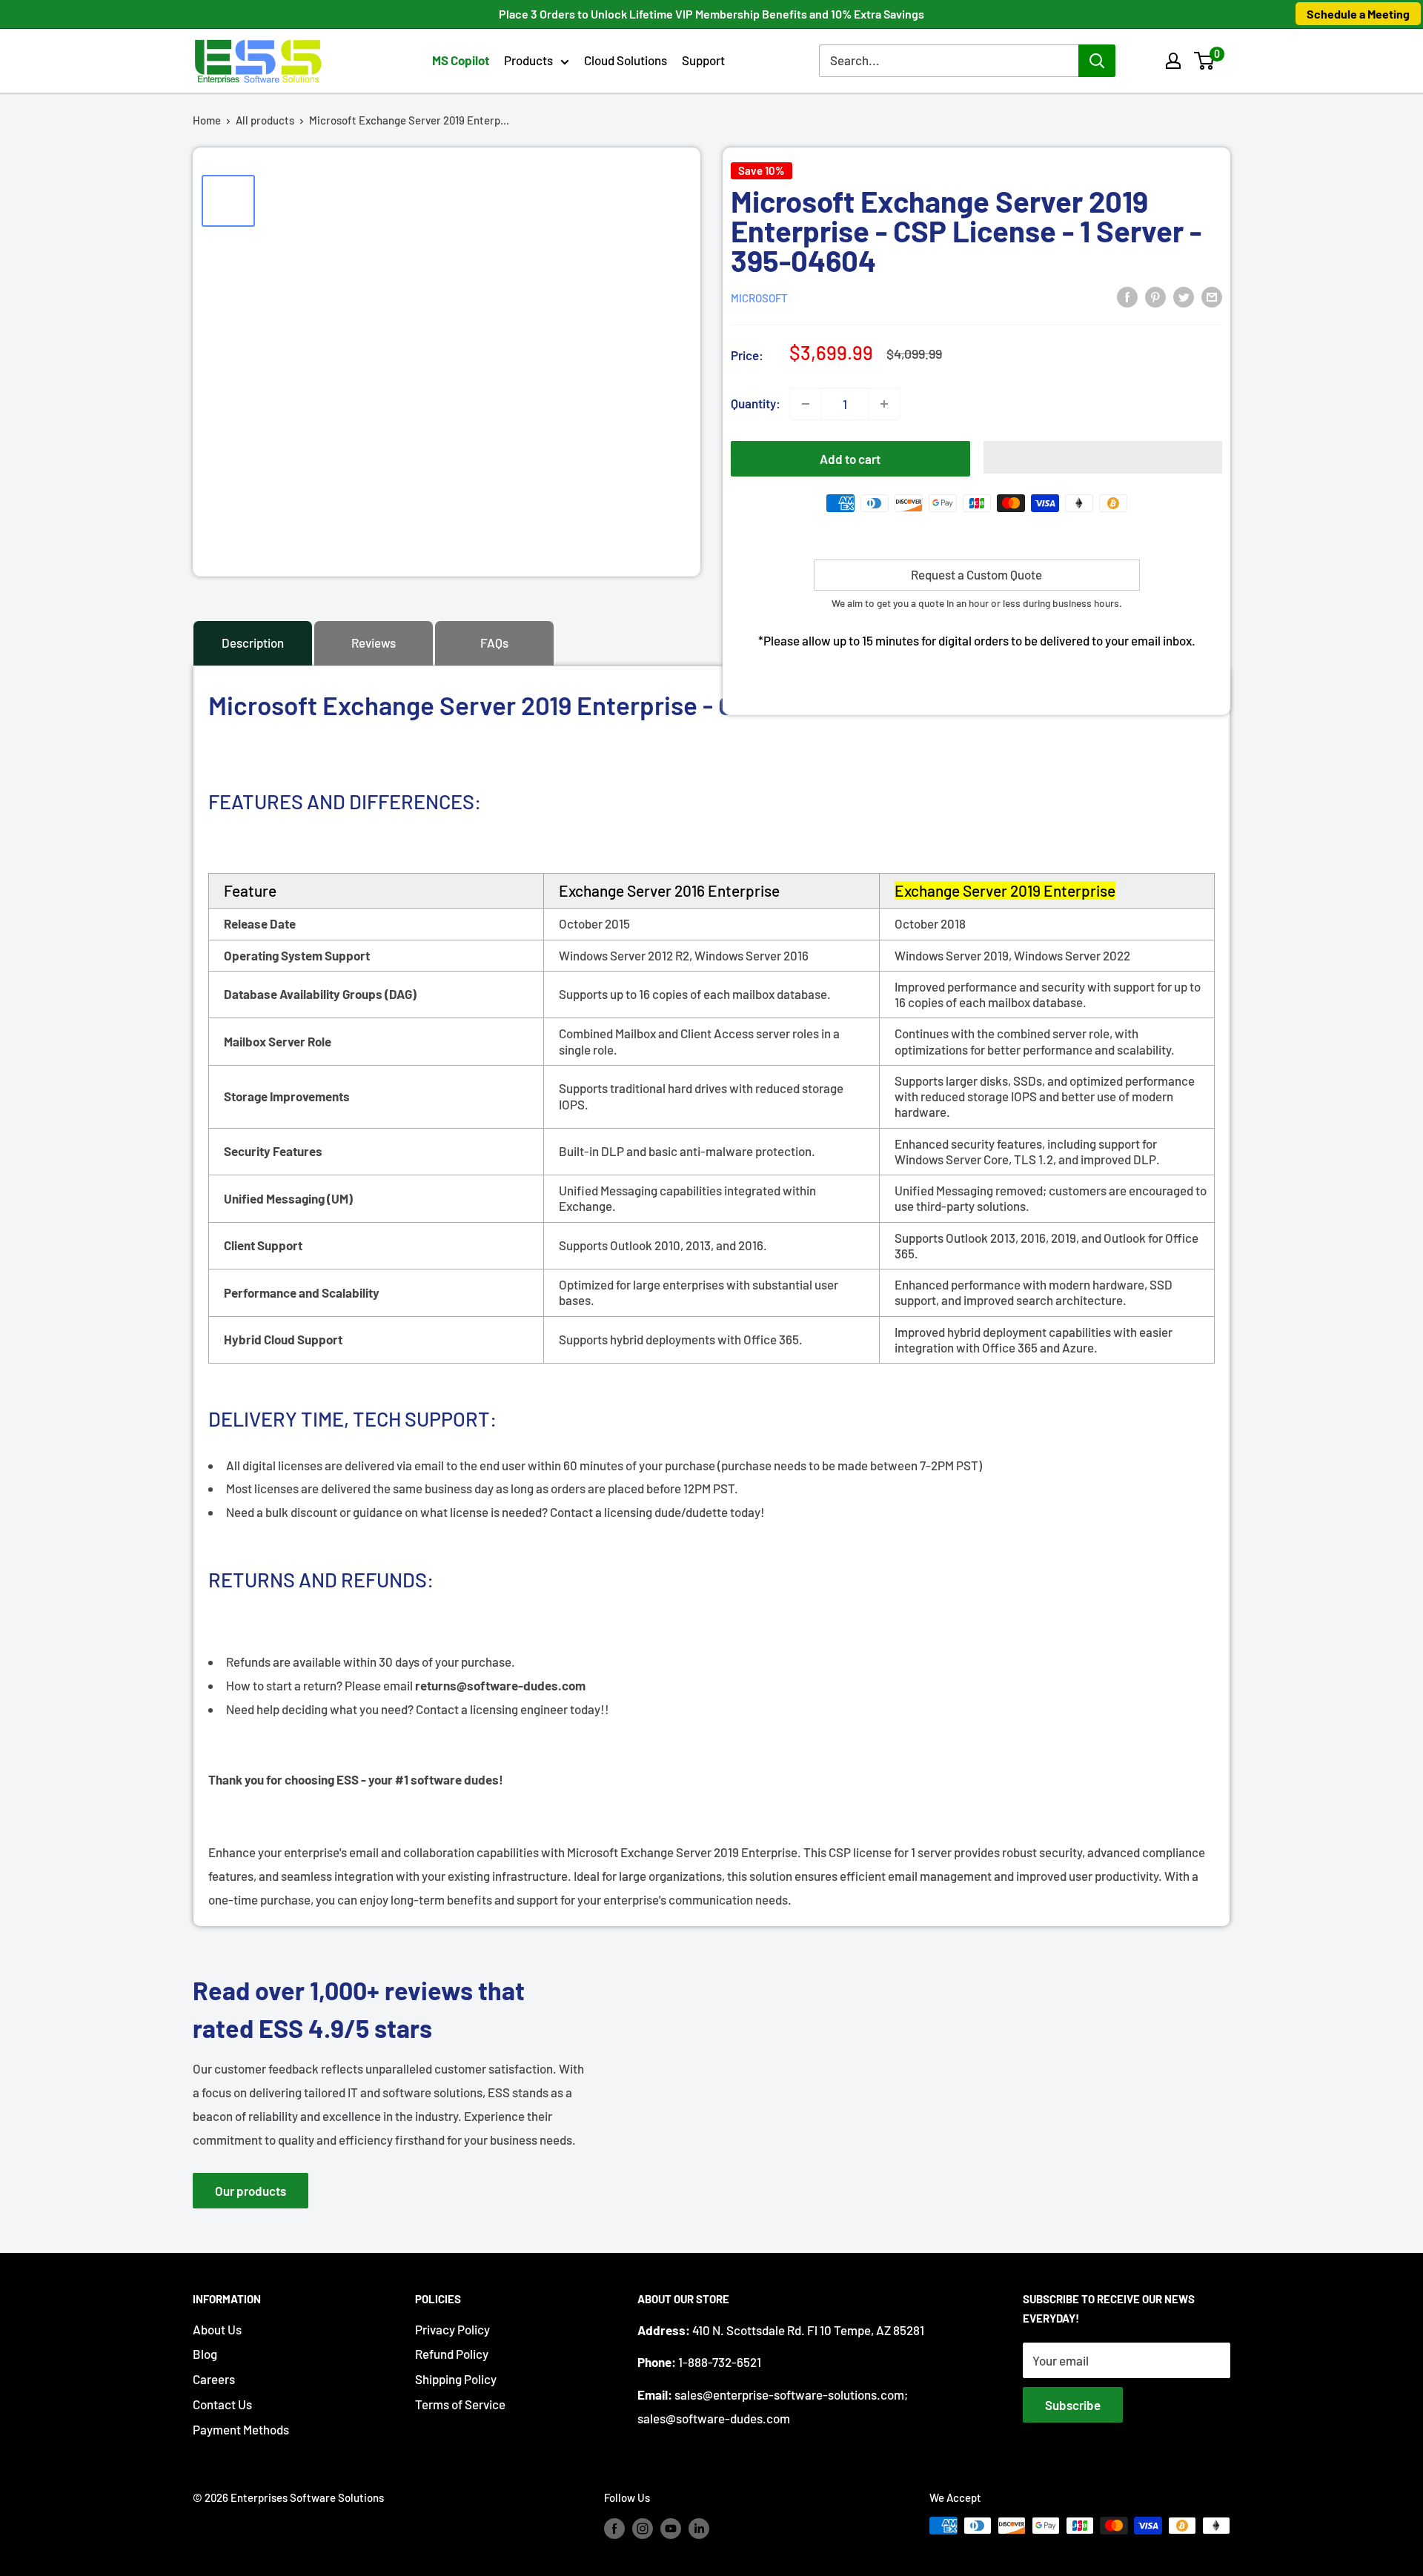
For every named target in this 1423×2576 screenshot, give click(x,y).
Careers (214, 2379)
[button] (1204, 61)
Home (207, 120)
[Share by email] (1212, 296)
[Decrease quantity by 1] (806, 404)
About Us (217, 2329)
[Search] (1097, 61)
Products (528, 60)
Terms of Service (460, 2404)
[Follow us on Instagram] (643, 2528)
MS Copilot (461, 60)
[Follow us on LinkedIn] (699, 2528)
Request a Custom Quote (976, 574)
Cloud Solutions (626, 60)
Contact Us (222, 2404)
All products (265, 120)
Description (253, 643)
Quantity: (756, 403)
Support (703, 60)
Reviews (374, 643)
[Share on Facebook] (1127, 296)
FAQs (494, 643)
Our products (251, 2191)
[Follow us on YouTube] (671, 2528)
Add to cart (850, 459)
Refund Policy (452, 2354)
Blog (205, 2354)
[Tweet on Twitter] (1184, 296)
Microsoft (759, 298)
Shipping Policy (456, 2379)
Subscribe (1073, 2405)
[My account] (1173, 61)
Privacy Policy (452, 2329)
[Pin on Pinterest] (1155, 296)
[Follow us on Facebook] (614, 2528)
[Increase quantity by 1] (884, 404)
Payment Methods (241, 2429)
